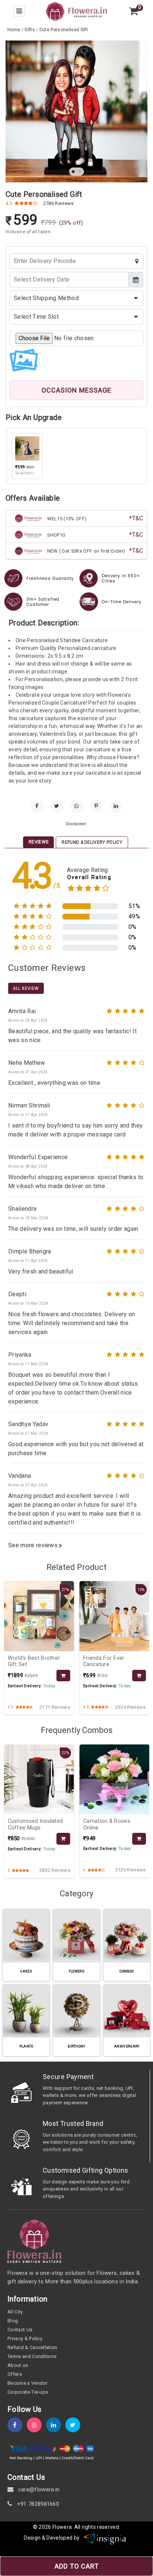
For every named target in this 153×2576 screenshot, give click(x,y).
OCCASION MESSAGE (76, 390)
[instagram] (36, 2425)
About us (18, 2365)
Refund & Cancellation (32, 2347)
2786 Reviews (58, 203)
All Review (26, 988)
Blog (13, 2321)
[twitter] (57, 806)
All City (15, 2312)
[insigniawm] (105, 2538)
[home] (76, 11)
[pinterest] (96, 806)
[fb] (17, 2425)
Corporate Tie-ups (28, 2392)
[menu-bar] (19, 11)
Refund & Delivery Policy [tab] (92, 842)
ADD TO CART (77, 2566)
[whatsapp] (77, 806)
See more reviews (34, 1545)
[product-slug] (63, 1676)
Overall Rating (89, 877)
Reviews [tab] (38, 842)
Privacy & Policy (25, 2338)
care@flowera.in (38, 2489)
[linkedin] (116, 806)
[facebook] (37, 806)
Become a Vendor (27, 2383)
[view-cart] (134, 11)
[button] (73, 172)
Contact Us (20, 2330)
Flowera (62, 2527)
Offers (15, 2374)
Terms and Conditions (32, 2356)
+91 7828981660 (37, 2504)
